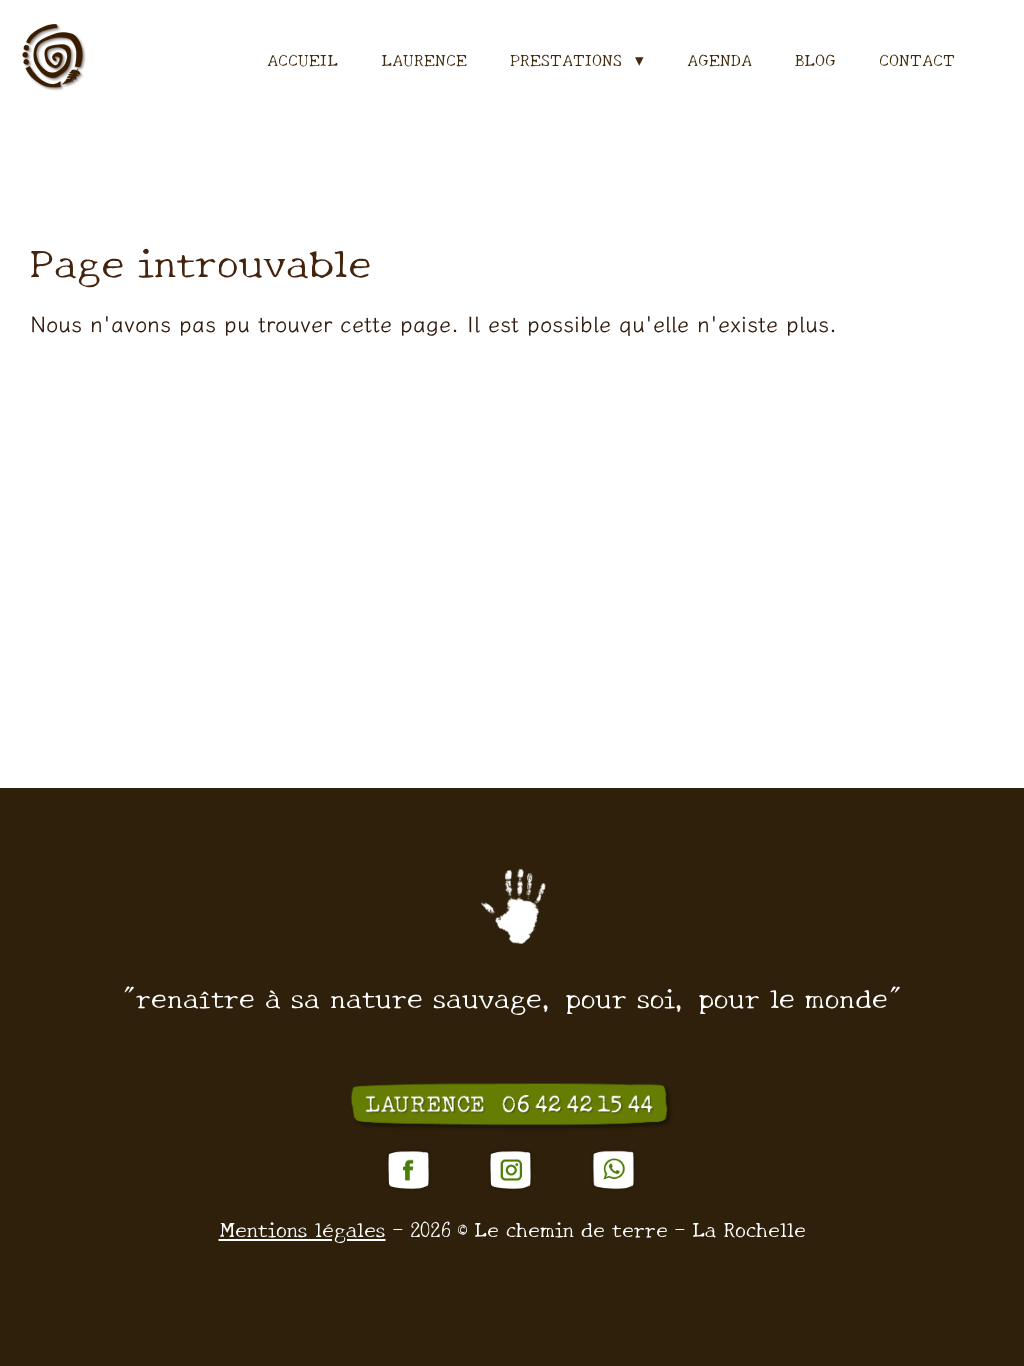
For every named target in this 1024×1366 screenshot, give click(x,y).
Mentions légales (302, 1228)
